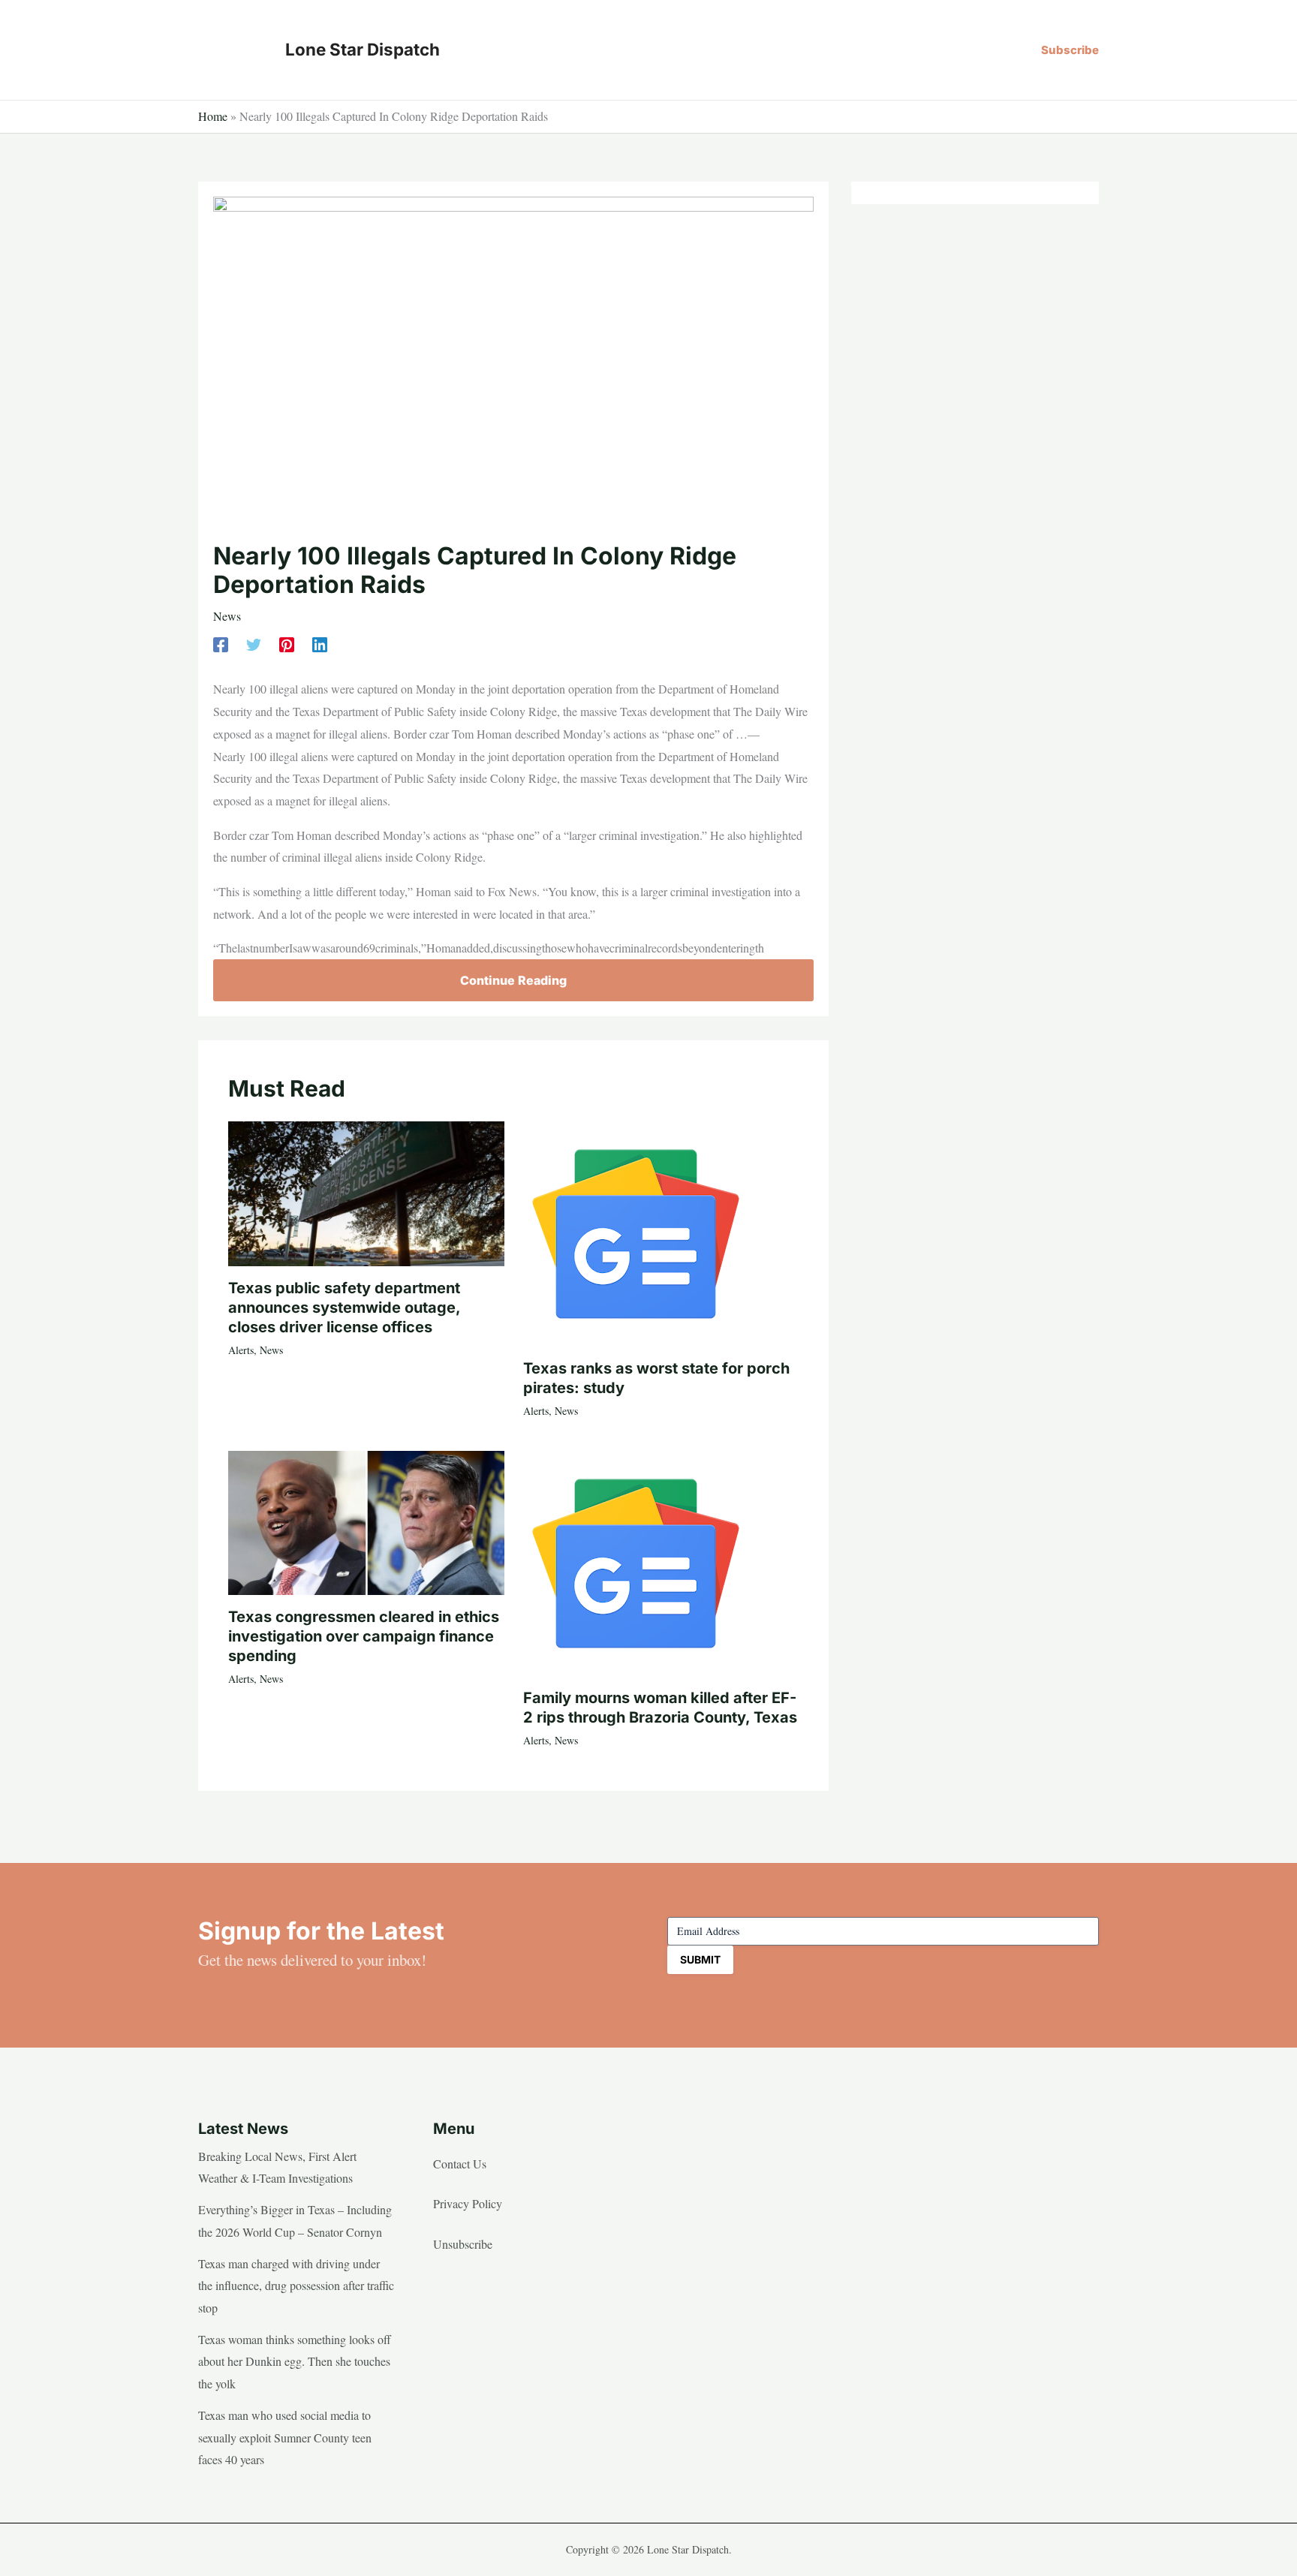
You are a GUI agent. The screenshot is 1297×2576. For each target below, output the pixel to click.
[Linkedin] (320, 644)
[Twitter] (254, 644)
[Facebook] (221, 644)
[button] (1070, 50)
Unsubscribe (463, 2244)
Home (213, 116)
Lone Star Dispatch (363, 49)
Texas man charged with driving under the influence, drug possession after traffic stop (296, 2286)
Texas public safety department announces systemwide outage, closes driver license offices (344, 1308)
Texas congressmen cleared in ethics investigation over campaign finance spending (364, 1636)
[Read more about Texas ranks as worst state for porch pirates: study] (636, 1232)
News (227, 616)
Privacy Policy (468, 2203)
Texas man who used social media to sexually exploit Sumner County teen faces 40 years (285, 2437)
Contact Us (460, 2164)
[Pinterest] (287, 644)
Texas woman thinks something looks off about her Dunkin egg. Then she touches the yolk (295, 2361)
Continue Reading (513, 980)
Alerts (241, 1350)
